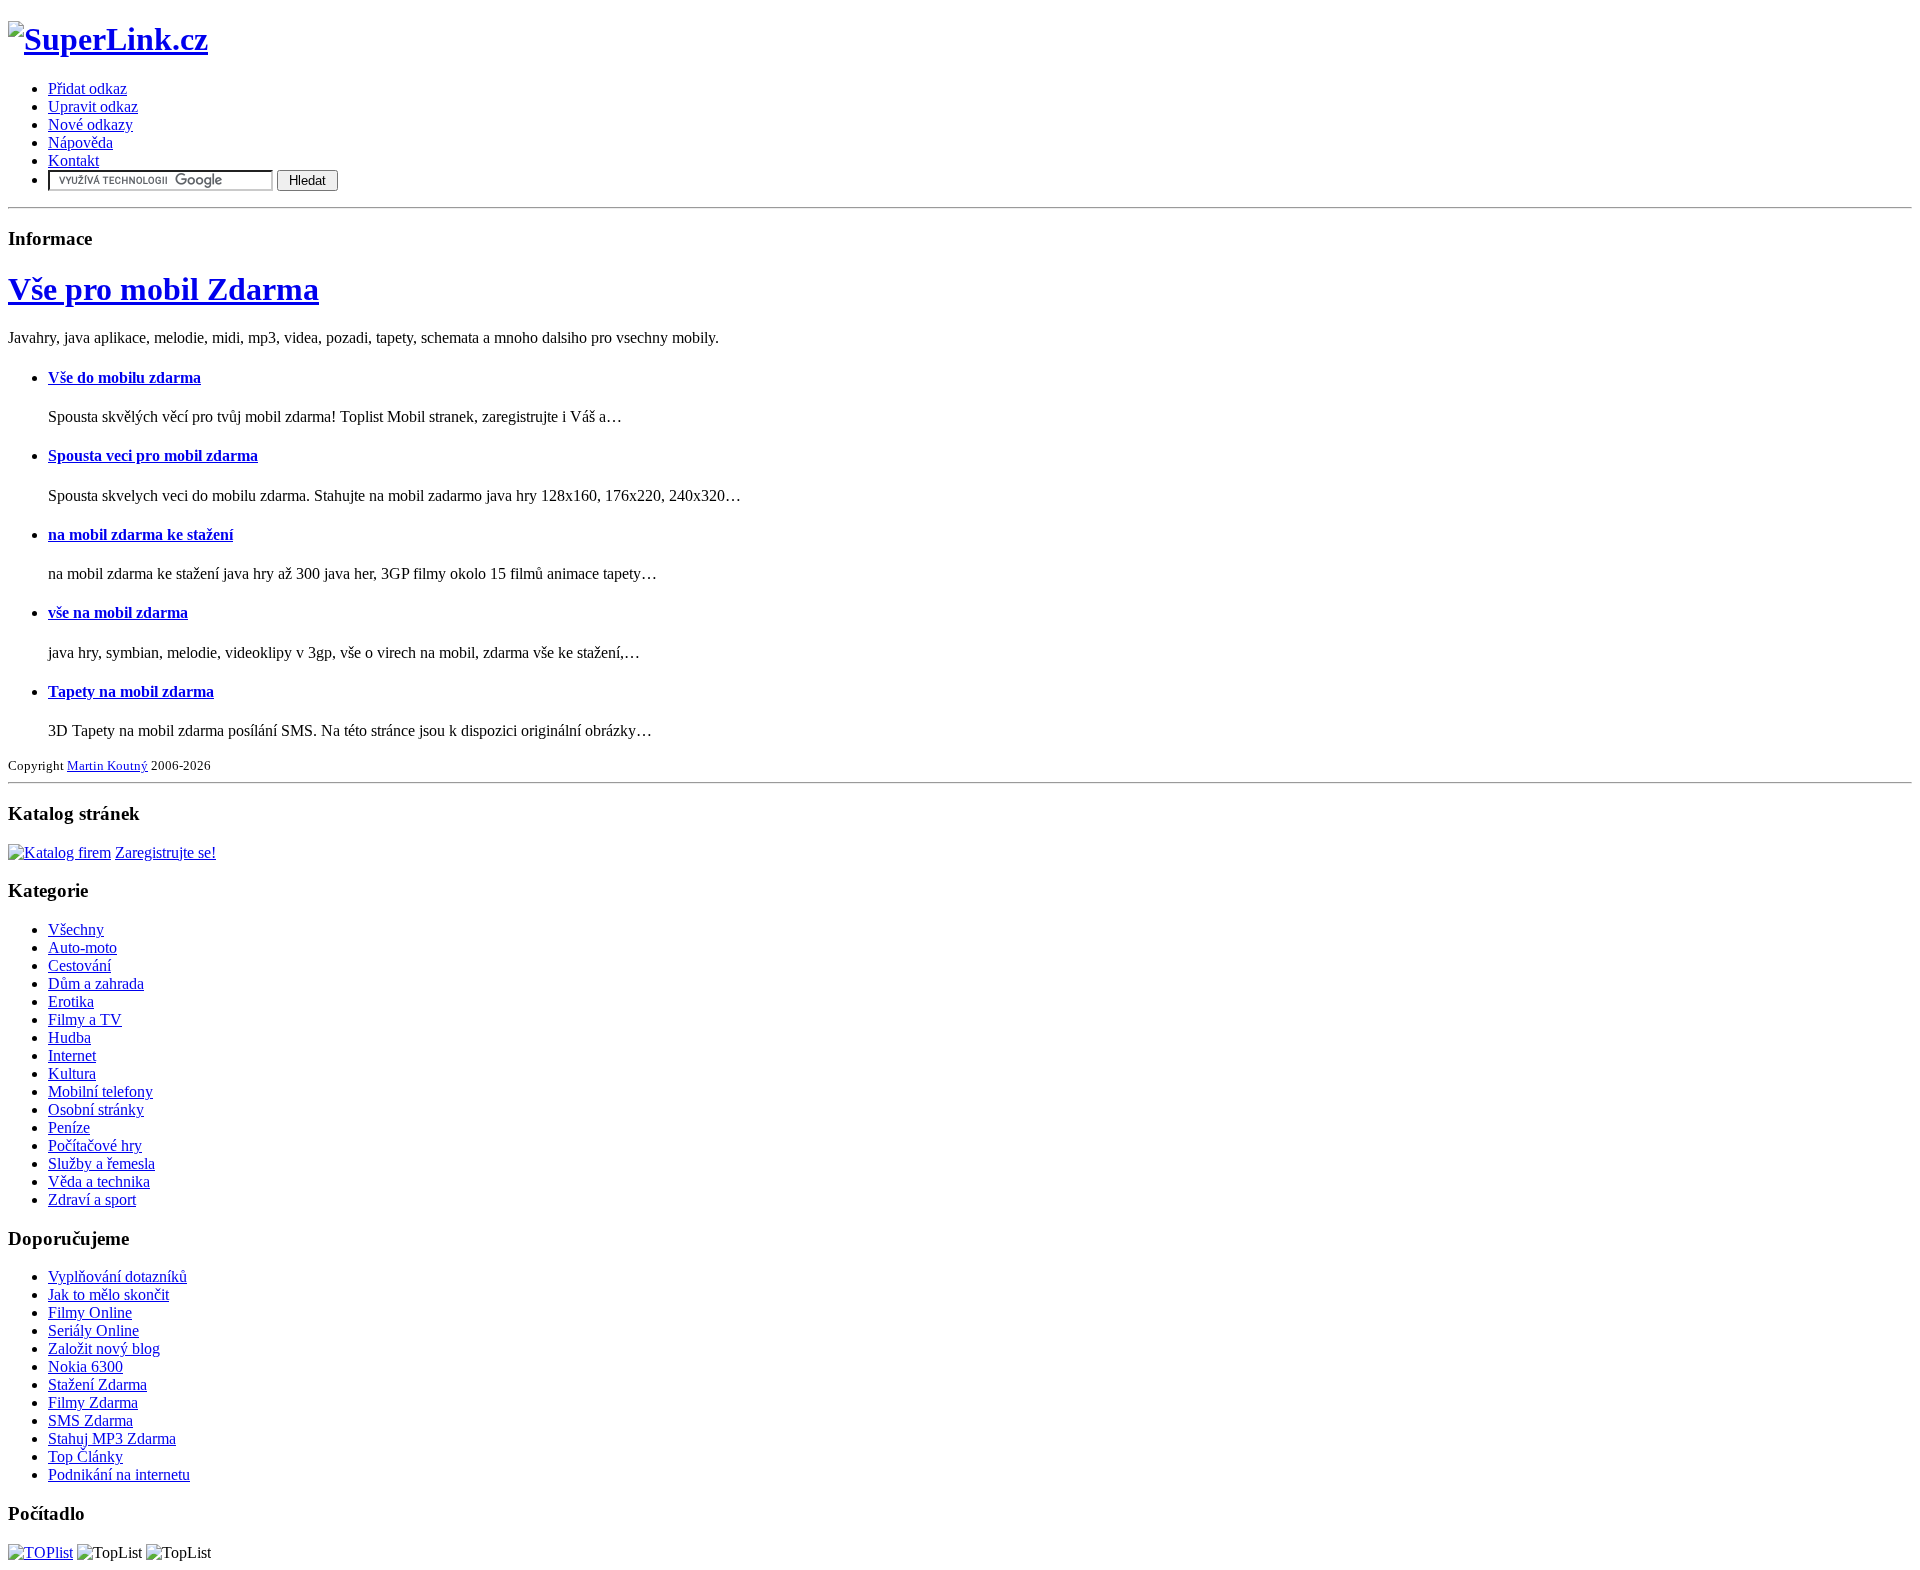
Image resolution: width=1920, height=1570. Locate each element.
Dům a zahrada (96, 983)
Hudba (69, 1037)
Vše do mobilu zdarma (124, 377)
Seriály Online (93, 1330)
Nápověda (80, 142)
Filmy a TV (85, 1019)
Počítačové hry (95, 1145)
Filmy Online (90, 1312)
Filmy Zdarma (93, 1402)
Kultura (72, 1073)
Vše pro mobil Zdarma (163, 289)
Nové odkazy (90, 124)
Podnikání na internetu (119, 1474)
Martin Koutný (107, 765)
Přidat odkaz (87, 88)
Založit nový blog (104, 1348)
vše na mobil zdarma (118, 612)
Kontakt (73, 160)
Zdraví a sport (92, 1199)
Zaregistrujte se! (165, 852)
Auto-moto (82, 947)
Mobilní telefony (100, 1091)
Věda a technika (99, 1181)
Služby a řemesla (101, 1163)
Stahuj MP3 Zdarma (112, 1438)
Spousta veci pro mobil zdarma (153, 455)
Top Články (85, 1456)
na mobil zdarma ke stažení (140, 534)
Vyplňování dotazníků (117, 1276)
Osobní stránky (96, 1109)
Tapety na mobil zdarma (131, 691)
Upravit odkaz (93, 106)
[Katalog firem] (59, 852)
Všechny (76, 929)
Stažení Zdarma (97, 1384)
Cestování (79, 965)
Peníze (69, 1127)
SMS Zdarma (90, 1420)
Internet (72, 1055)
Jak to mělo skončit (108, 1294)
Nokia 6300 (85, 1366)
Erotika (71, 1001)
